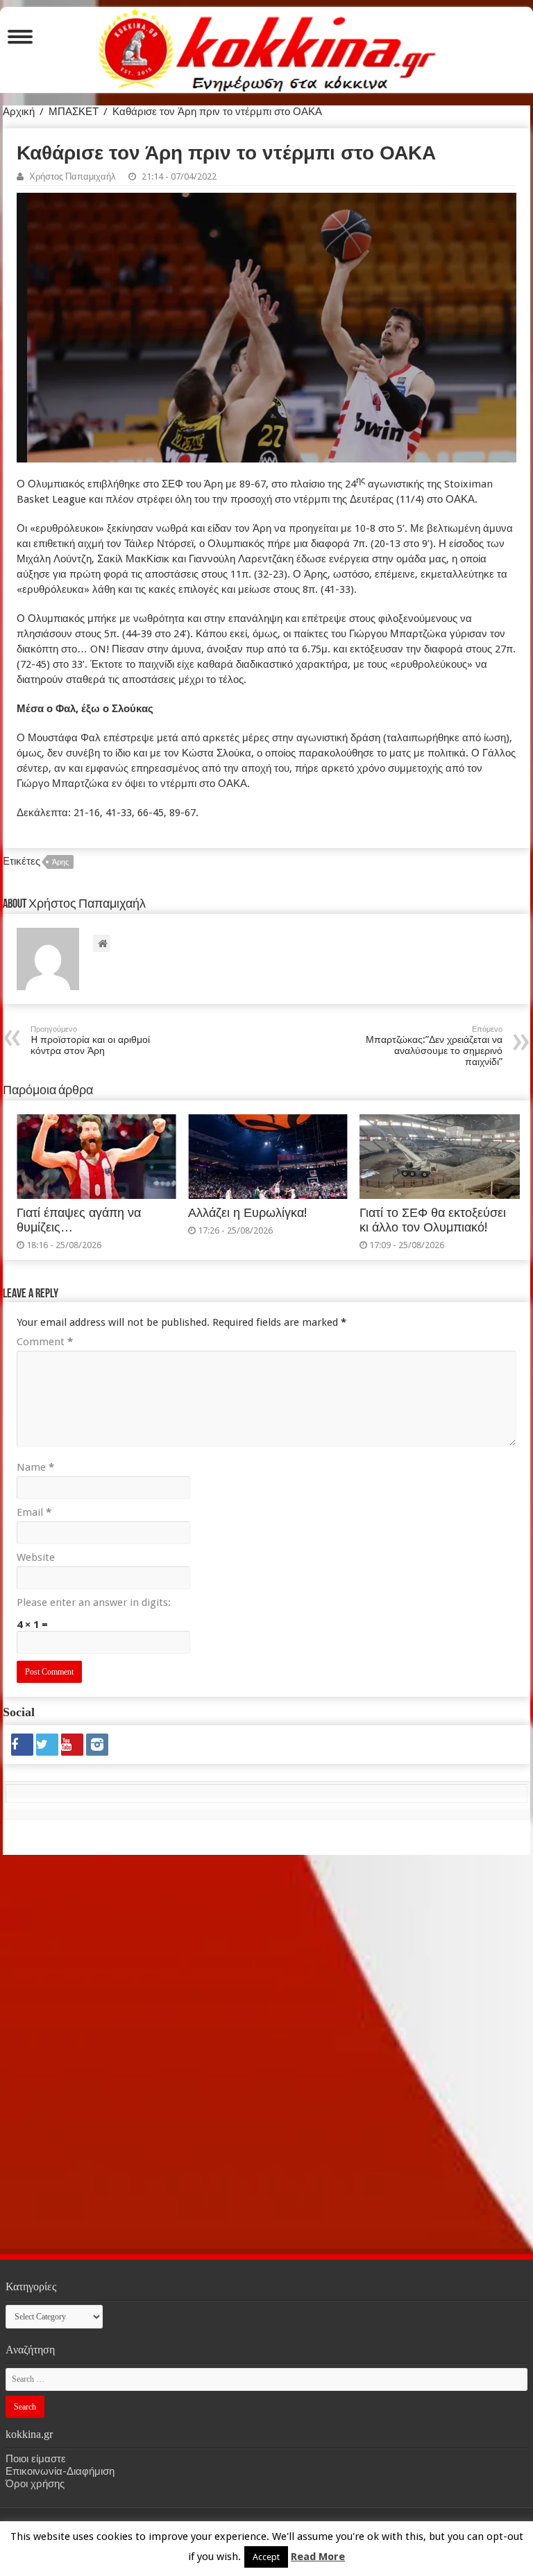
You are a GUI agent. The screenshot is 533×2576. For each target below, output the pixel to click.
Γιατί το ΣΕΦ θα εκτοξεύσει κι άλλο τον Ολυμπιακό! (433, 1220)
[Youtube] (72, 1745)
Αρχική (19, 112)
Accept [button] (266, 2557)
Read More (318, 2557)
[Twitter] (47, 1745)
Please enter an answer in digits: (94, 1602)
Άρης (60, 862)
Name (35, 1467)
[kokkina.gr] (267, 47)
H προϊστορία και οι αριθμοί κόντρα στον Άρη (90, 1040)
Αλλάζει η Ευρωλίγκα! (247, 1213)
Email (34, 1512)
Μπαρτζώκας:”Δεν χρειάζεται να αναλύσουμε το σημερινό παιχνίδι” (434, 1046)
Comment (45, 1342)
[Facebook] (22, 1745)
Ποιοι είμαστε (36, 2459)
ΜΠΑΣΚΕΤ (74, 112)
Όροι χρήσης (35, 2484)
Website (36, 1557)
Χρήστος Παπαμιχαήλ (73, 176)
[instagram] (97, 1745)
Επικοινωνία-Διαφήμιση (60, 2471)
